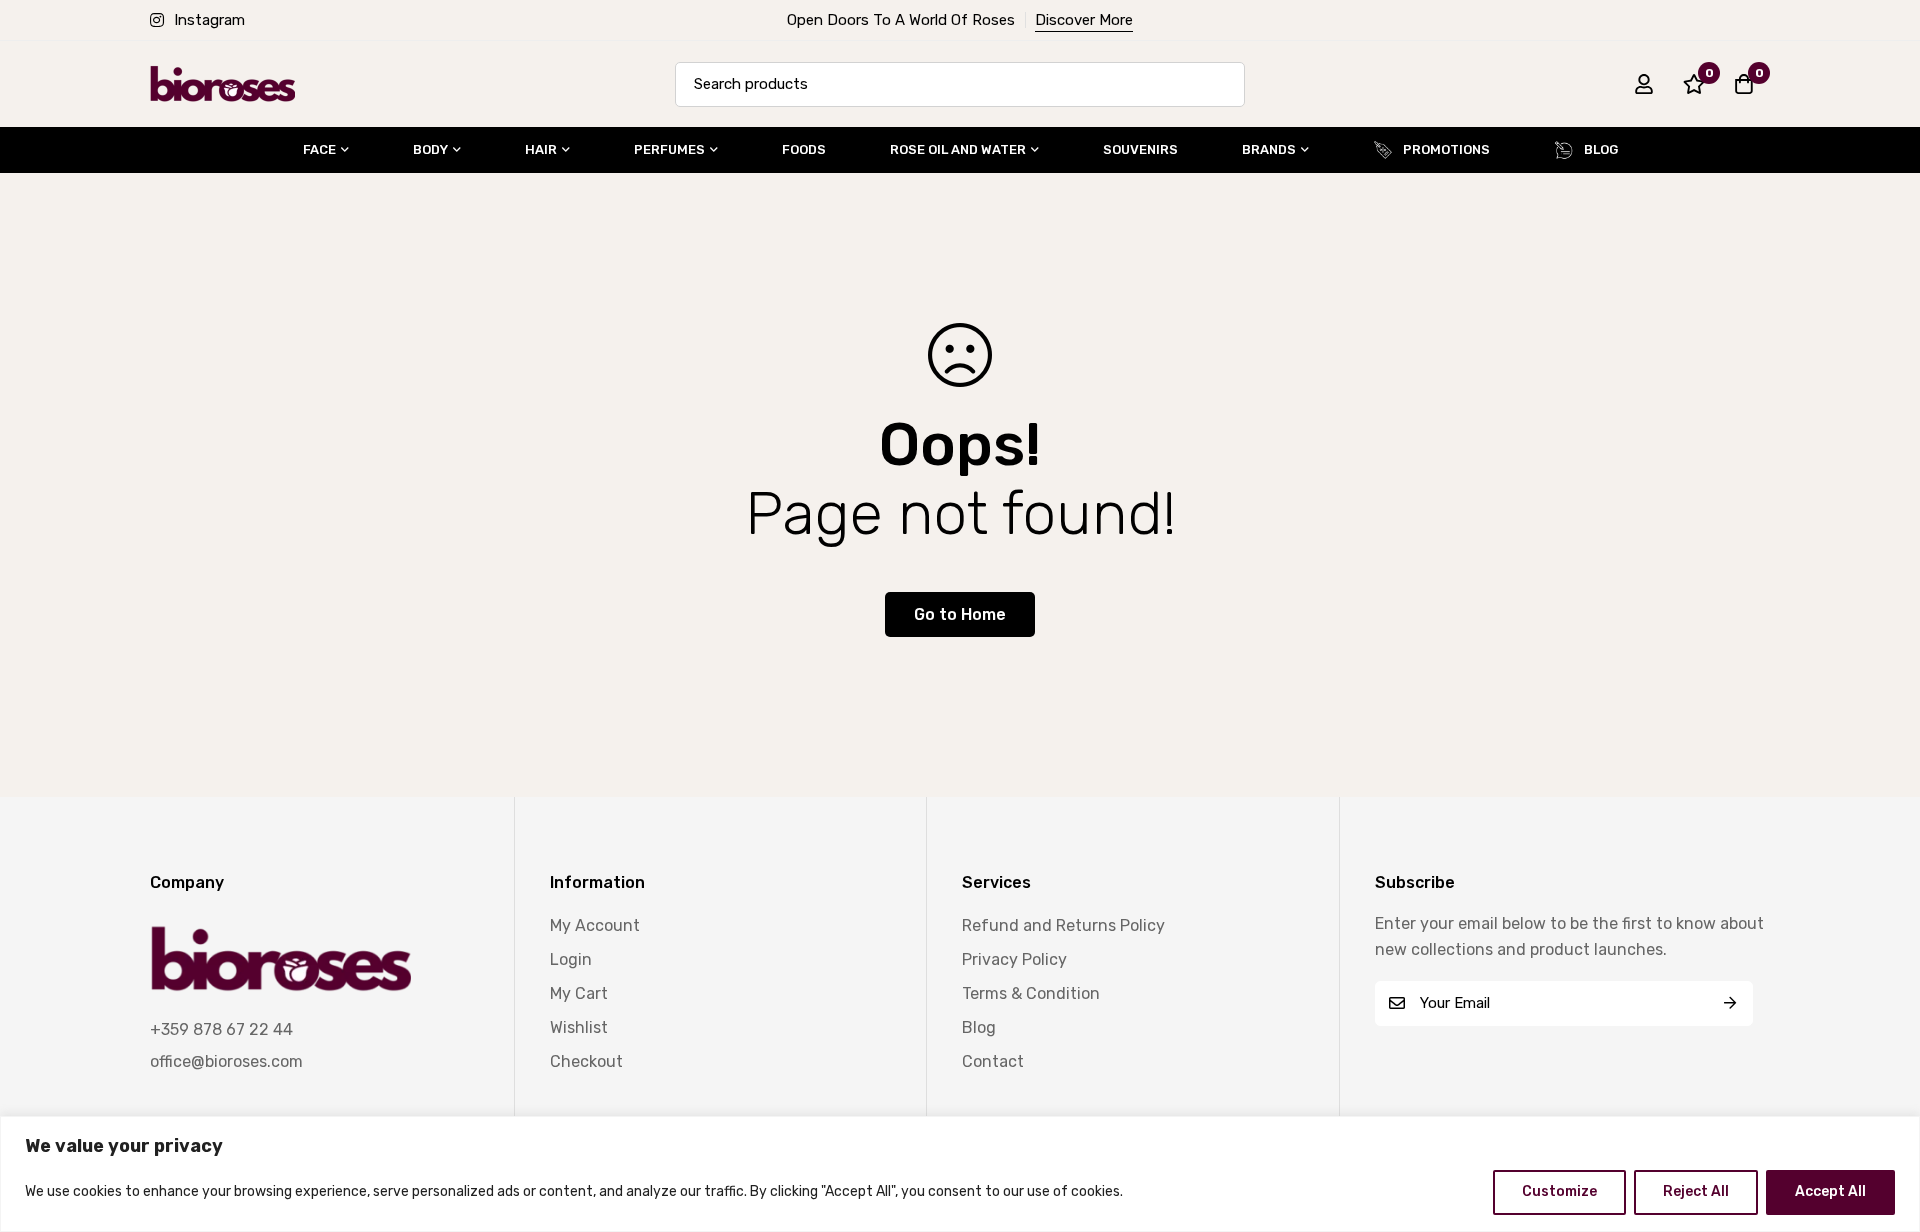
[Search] (1222, 84)
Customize (1559, 1191)
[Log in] (1644, 84)
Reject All (1696, 1191)
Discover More (1084, 20)
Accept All (1830, 1191)
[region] (960, 1174)
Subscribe (1730, 1003)
